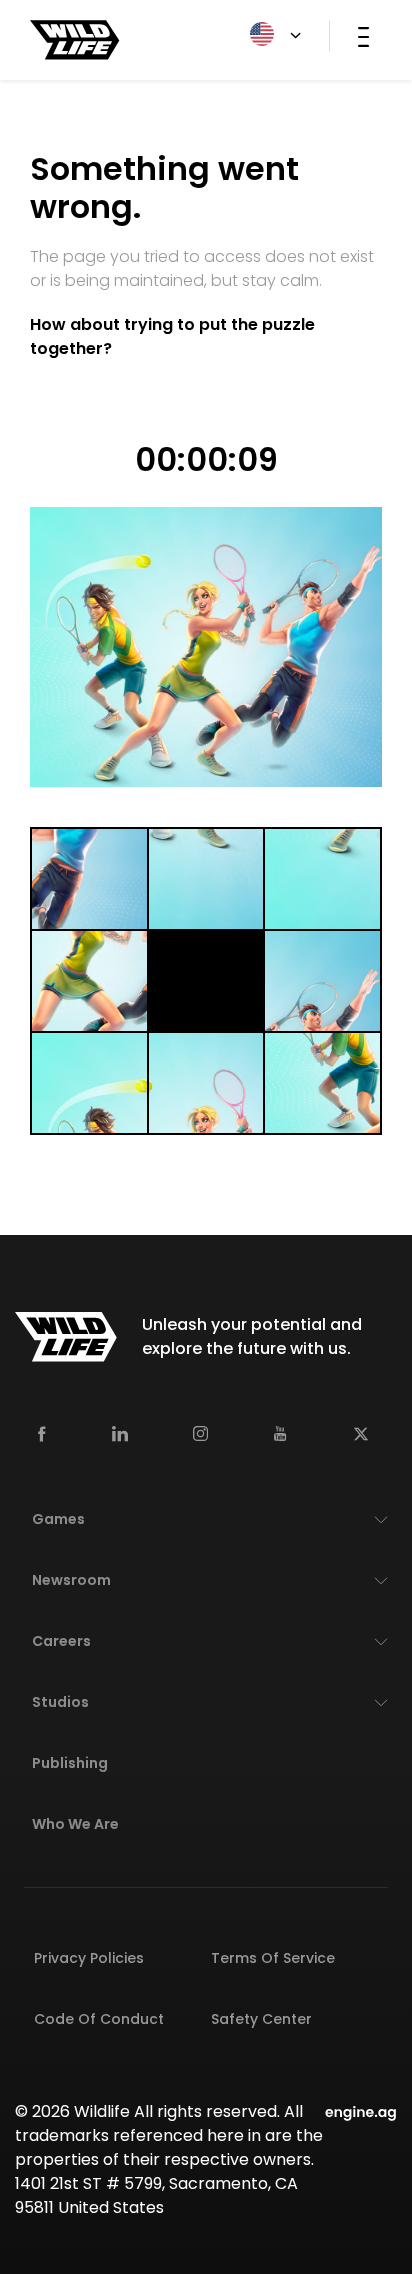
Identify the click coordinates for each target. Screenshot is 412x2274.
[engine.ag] (361, 2111)
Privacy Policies (89, 1958)
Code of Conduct (99, 2019)
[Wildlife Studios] (75, 38)
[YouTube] (280, 1433)
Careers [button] (61, 1641)
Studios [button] (60, 1702)
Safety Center (261, 2019)
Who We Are (75, 1824)
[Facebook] (42, 1432)
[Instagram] (200, 1432)
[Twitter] (361, 1432)
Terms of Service (273, 1958)
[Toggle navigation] (363, 36)
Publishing (70, 1763)
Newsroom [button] (71, 1580)
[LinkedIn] (120, 1432)
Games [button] (58, 1519)
